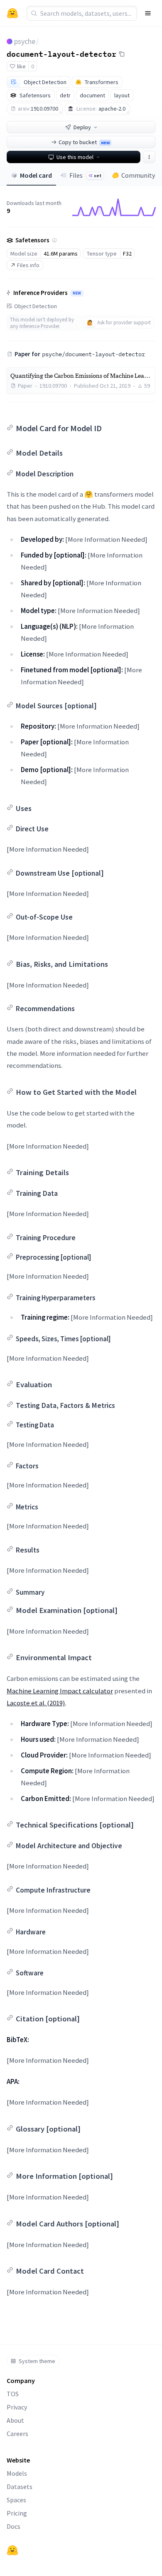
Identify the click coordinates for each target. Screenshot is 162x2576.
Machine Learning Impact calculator (60, 1691)
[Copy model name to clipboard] (122, 54)
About (15, 2420)
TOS (13, 2394)
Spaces (16, 2500)
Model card (36, 175)
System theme (37, 2361)
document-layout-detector (61, 53)
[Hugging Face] (12, 2550)
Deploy (82, 127)
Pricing (17, 2513)
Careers (17, 2434)
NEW (77, 293)
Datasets (20, 2487)
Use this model (75, 157)
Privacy (17, 2407)
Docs (13, 2526)
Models (17, 2473)
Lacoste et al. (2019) (36, 1703)
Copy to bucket (84, 142)
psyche (25, 41)
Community (138, 175)
